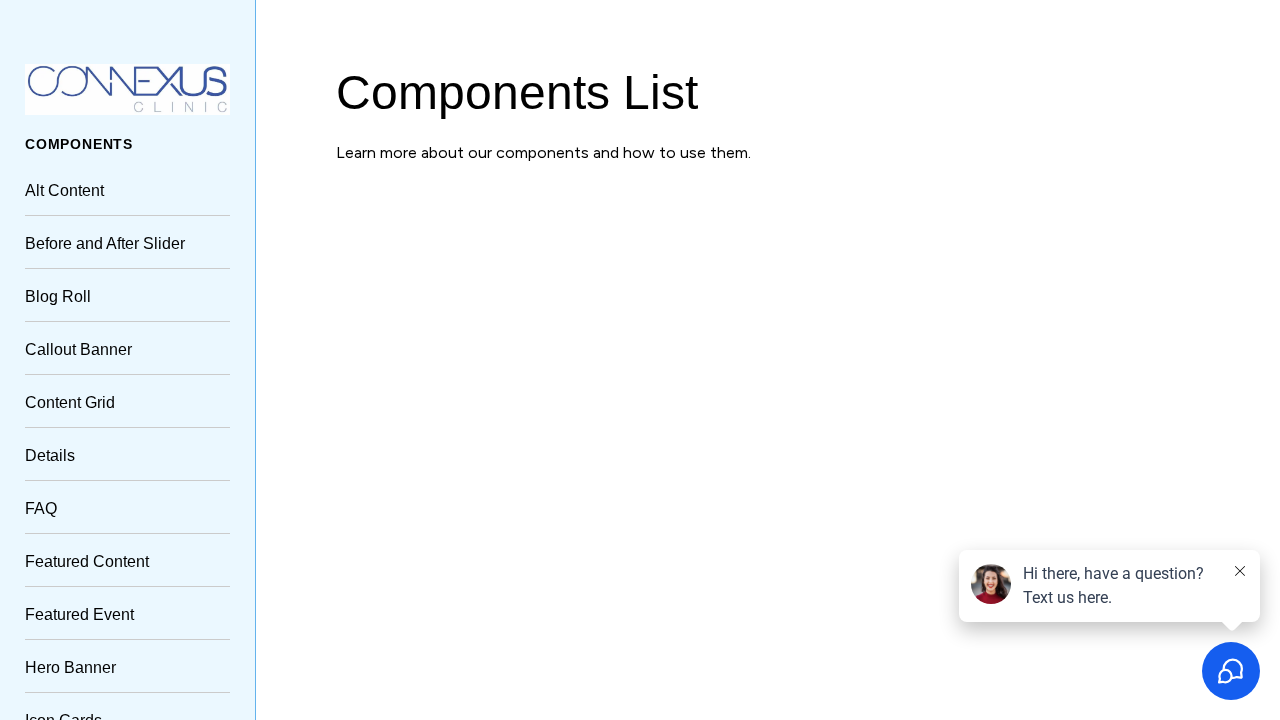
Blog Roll (58, 296)
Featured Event (79, 614)
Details (50, 455)
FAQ (41, 508)
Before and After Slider (105, 243)
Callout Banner (78, 349)
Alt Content (64, 190)
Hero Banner (70, 667)
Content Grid (70, 402)
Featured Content (87, 561)
